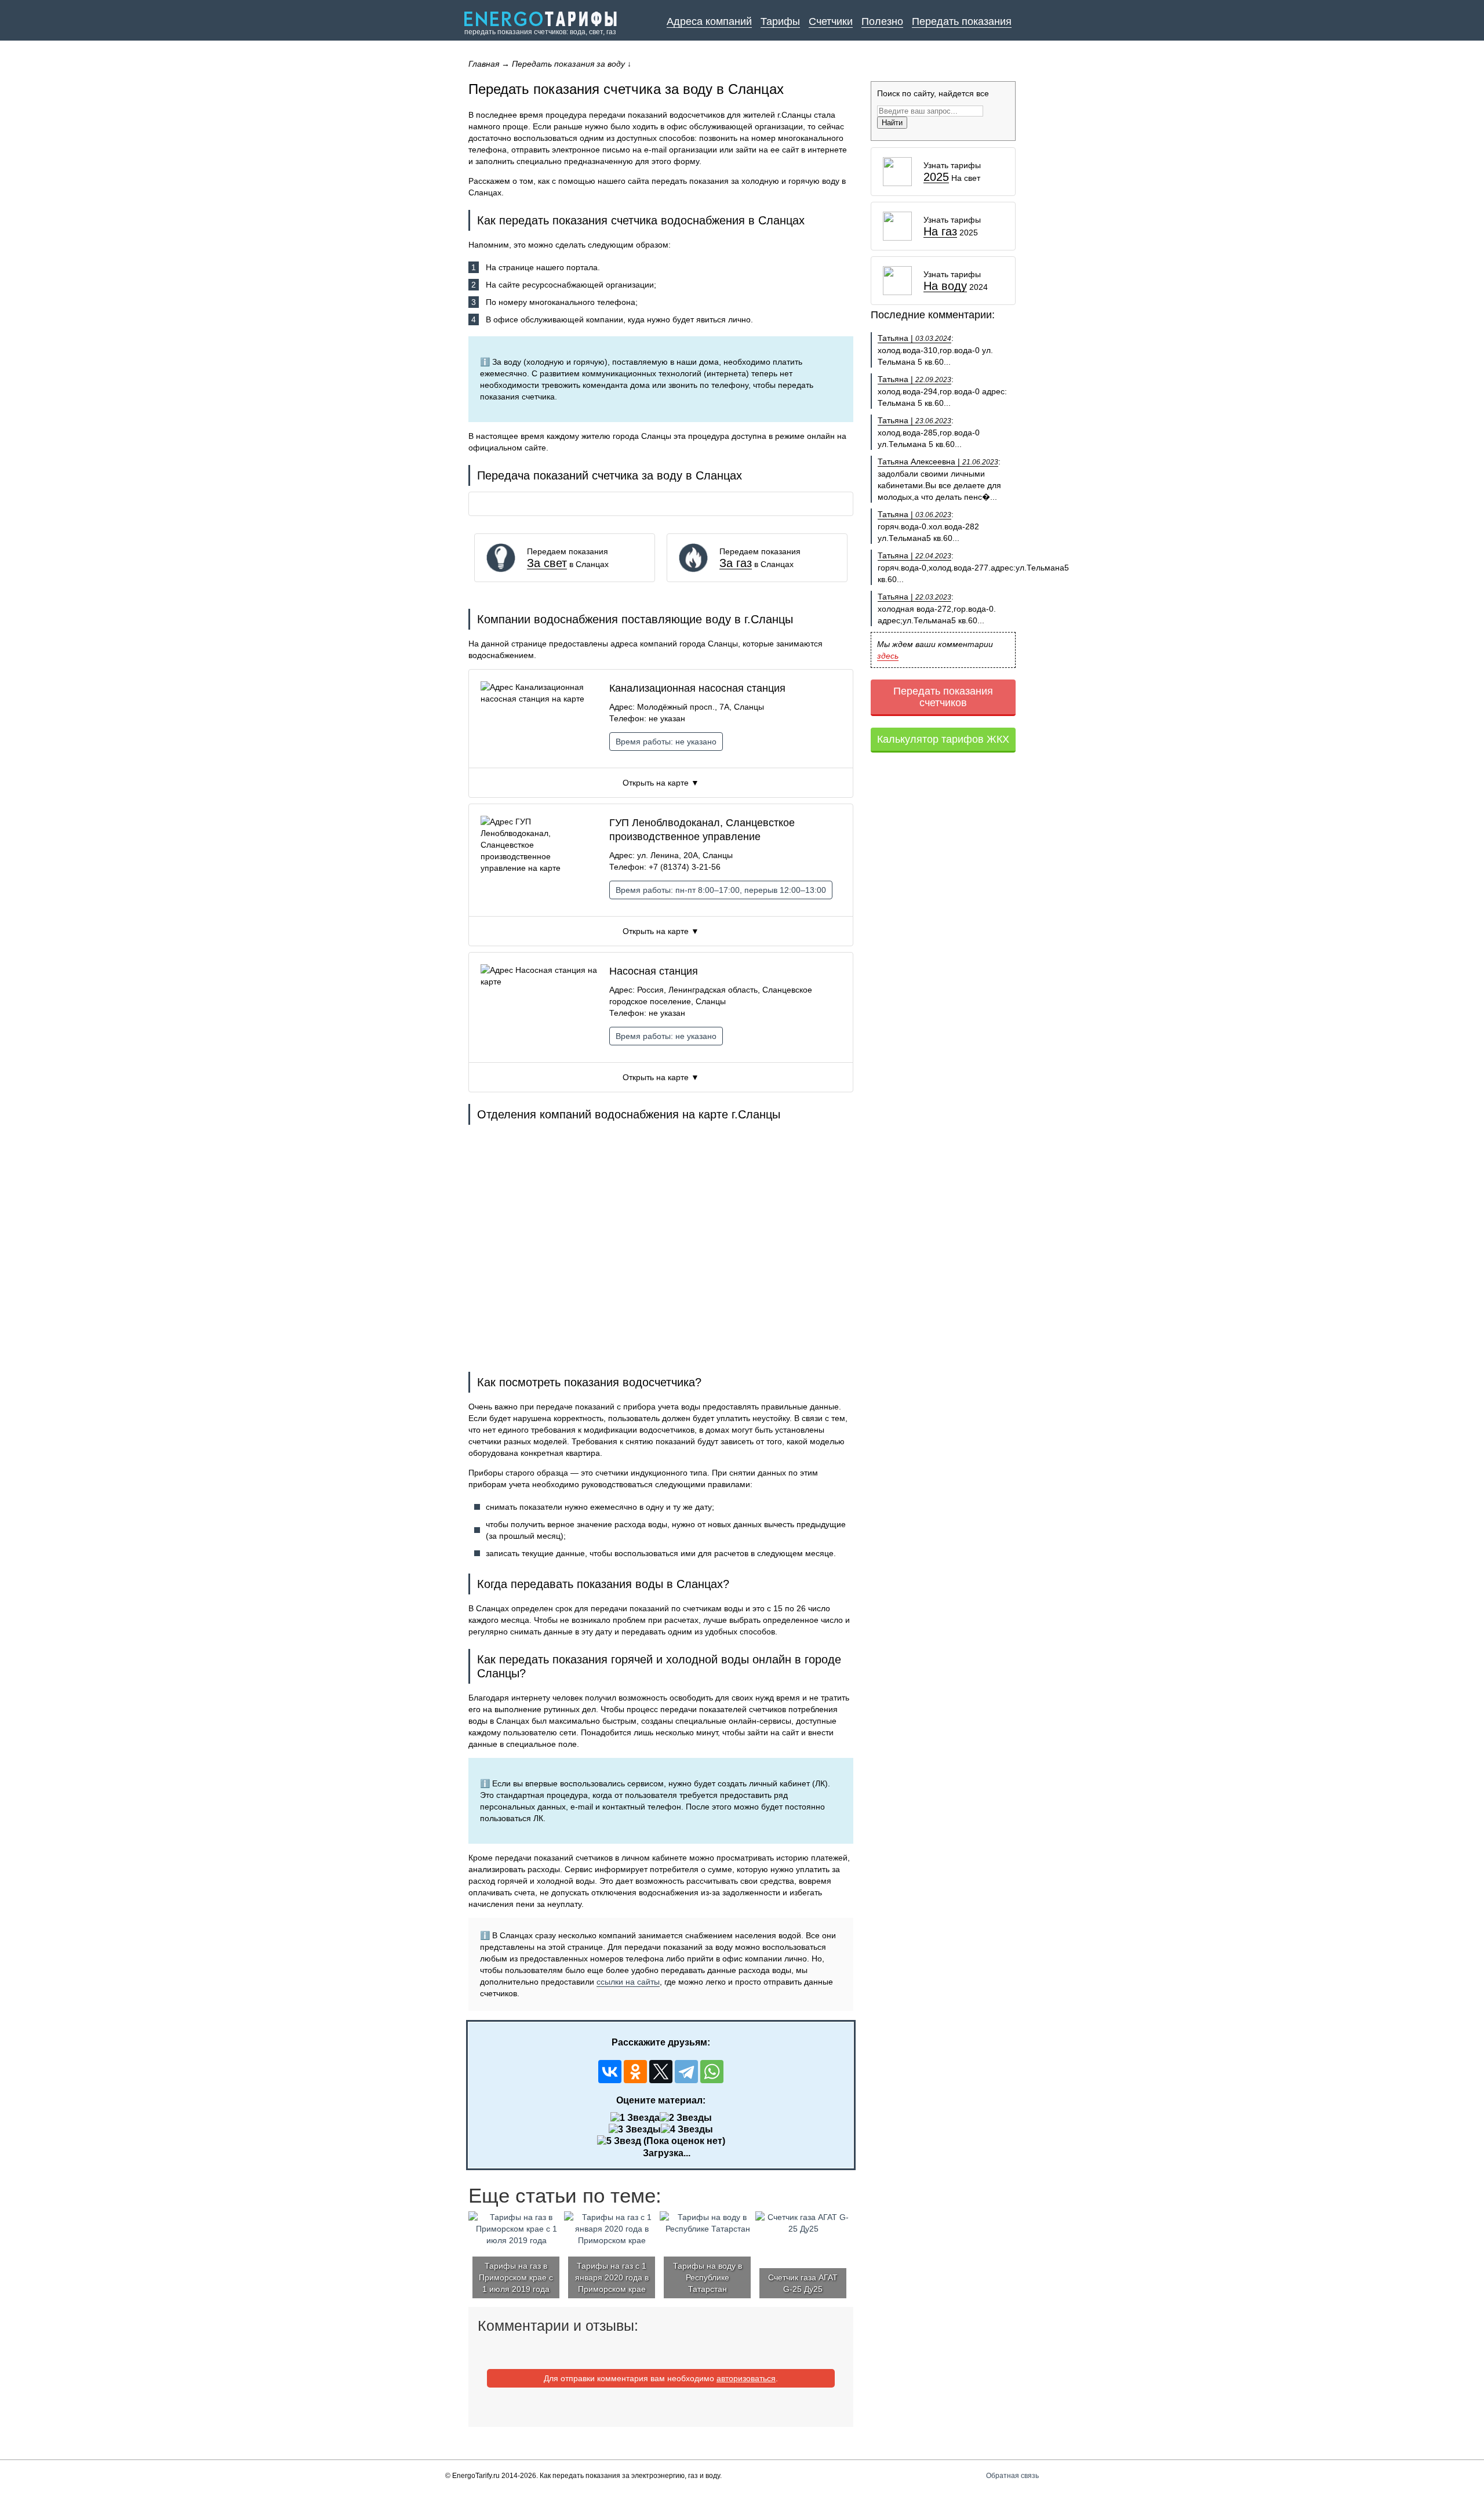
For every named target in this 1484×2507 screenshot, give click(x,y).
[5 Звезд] (619, 2141)
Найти (892, 123)
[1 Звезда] (635, 2118)
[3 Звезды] (635, 2130)
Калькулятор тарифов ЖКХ (943, 739)
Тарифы (780, 21)
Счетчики (831, 21)
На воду (945, 286)
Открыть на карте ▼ (661, 783)
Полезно (882, 21)
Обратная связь (1012, 2476)
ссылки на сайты (628, 1982)
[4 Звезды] (687, 2130)
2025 (936, 177)
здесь (888, 656)
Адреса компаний (709, 21)
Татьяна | (914, 338)
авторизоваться (746, 2378)
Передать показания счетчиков (943, 697)
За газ (736, 563)
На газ (940, 232)
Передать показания (962, 21)
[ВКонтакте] (610, 2072)
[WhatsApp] (712, 2072)
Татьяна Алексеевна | (938, 462)
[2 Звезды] (686, 2118)
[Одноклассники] (635, 2072)
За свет (547, 563)
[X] (661, 2072)
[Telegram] (686, 2072)
